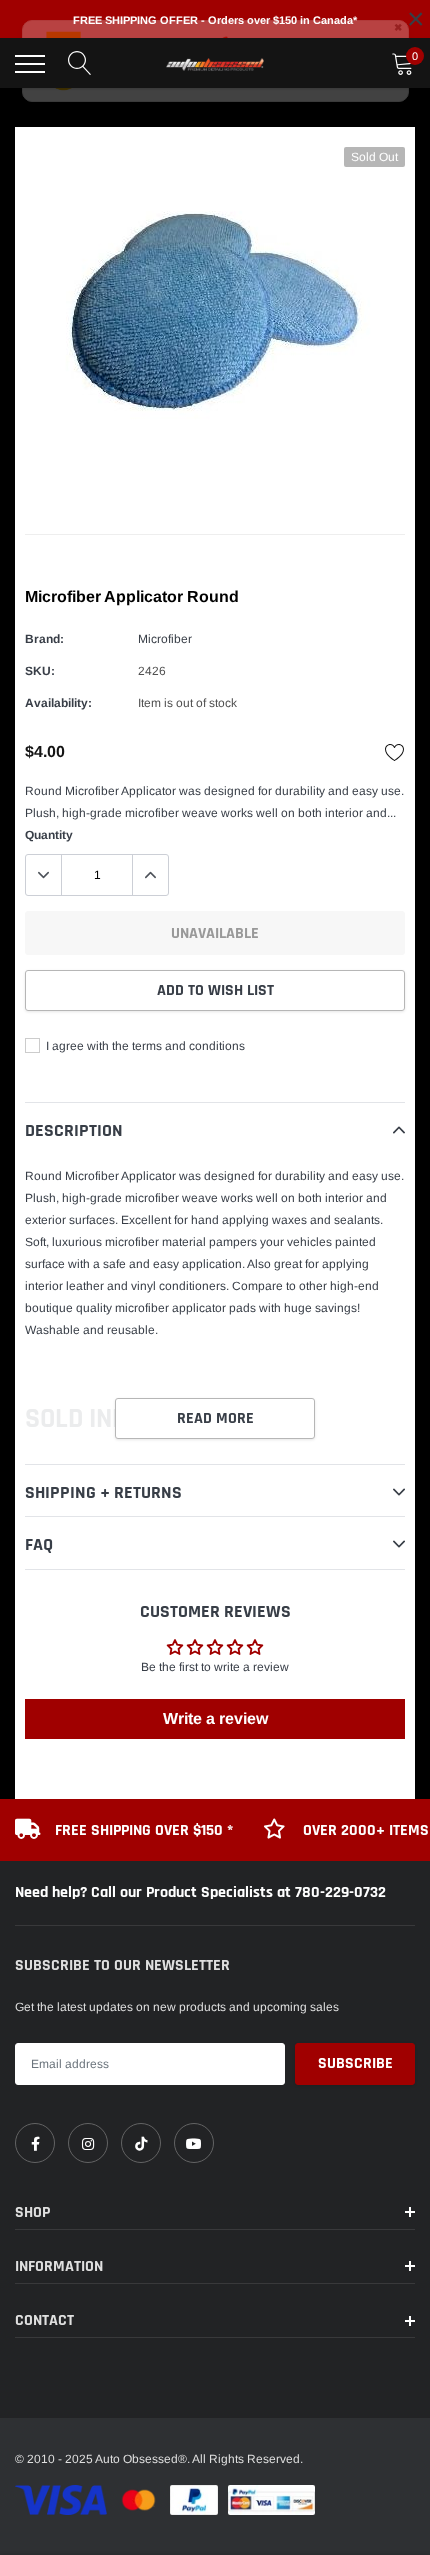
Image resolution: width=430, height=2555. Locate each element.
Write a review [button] (215, 1718)
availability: (58, 703)
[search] (80, 64)
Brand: (44, 639)
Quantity (49, 835)
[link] (35, 2143)
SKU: (40, 671)
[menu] (30, 64)
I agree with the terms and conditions (144, 1046)
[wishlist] (395, 752)
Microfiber (165, 639)
